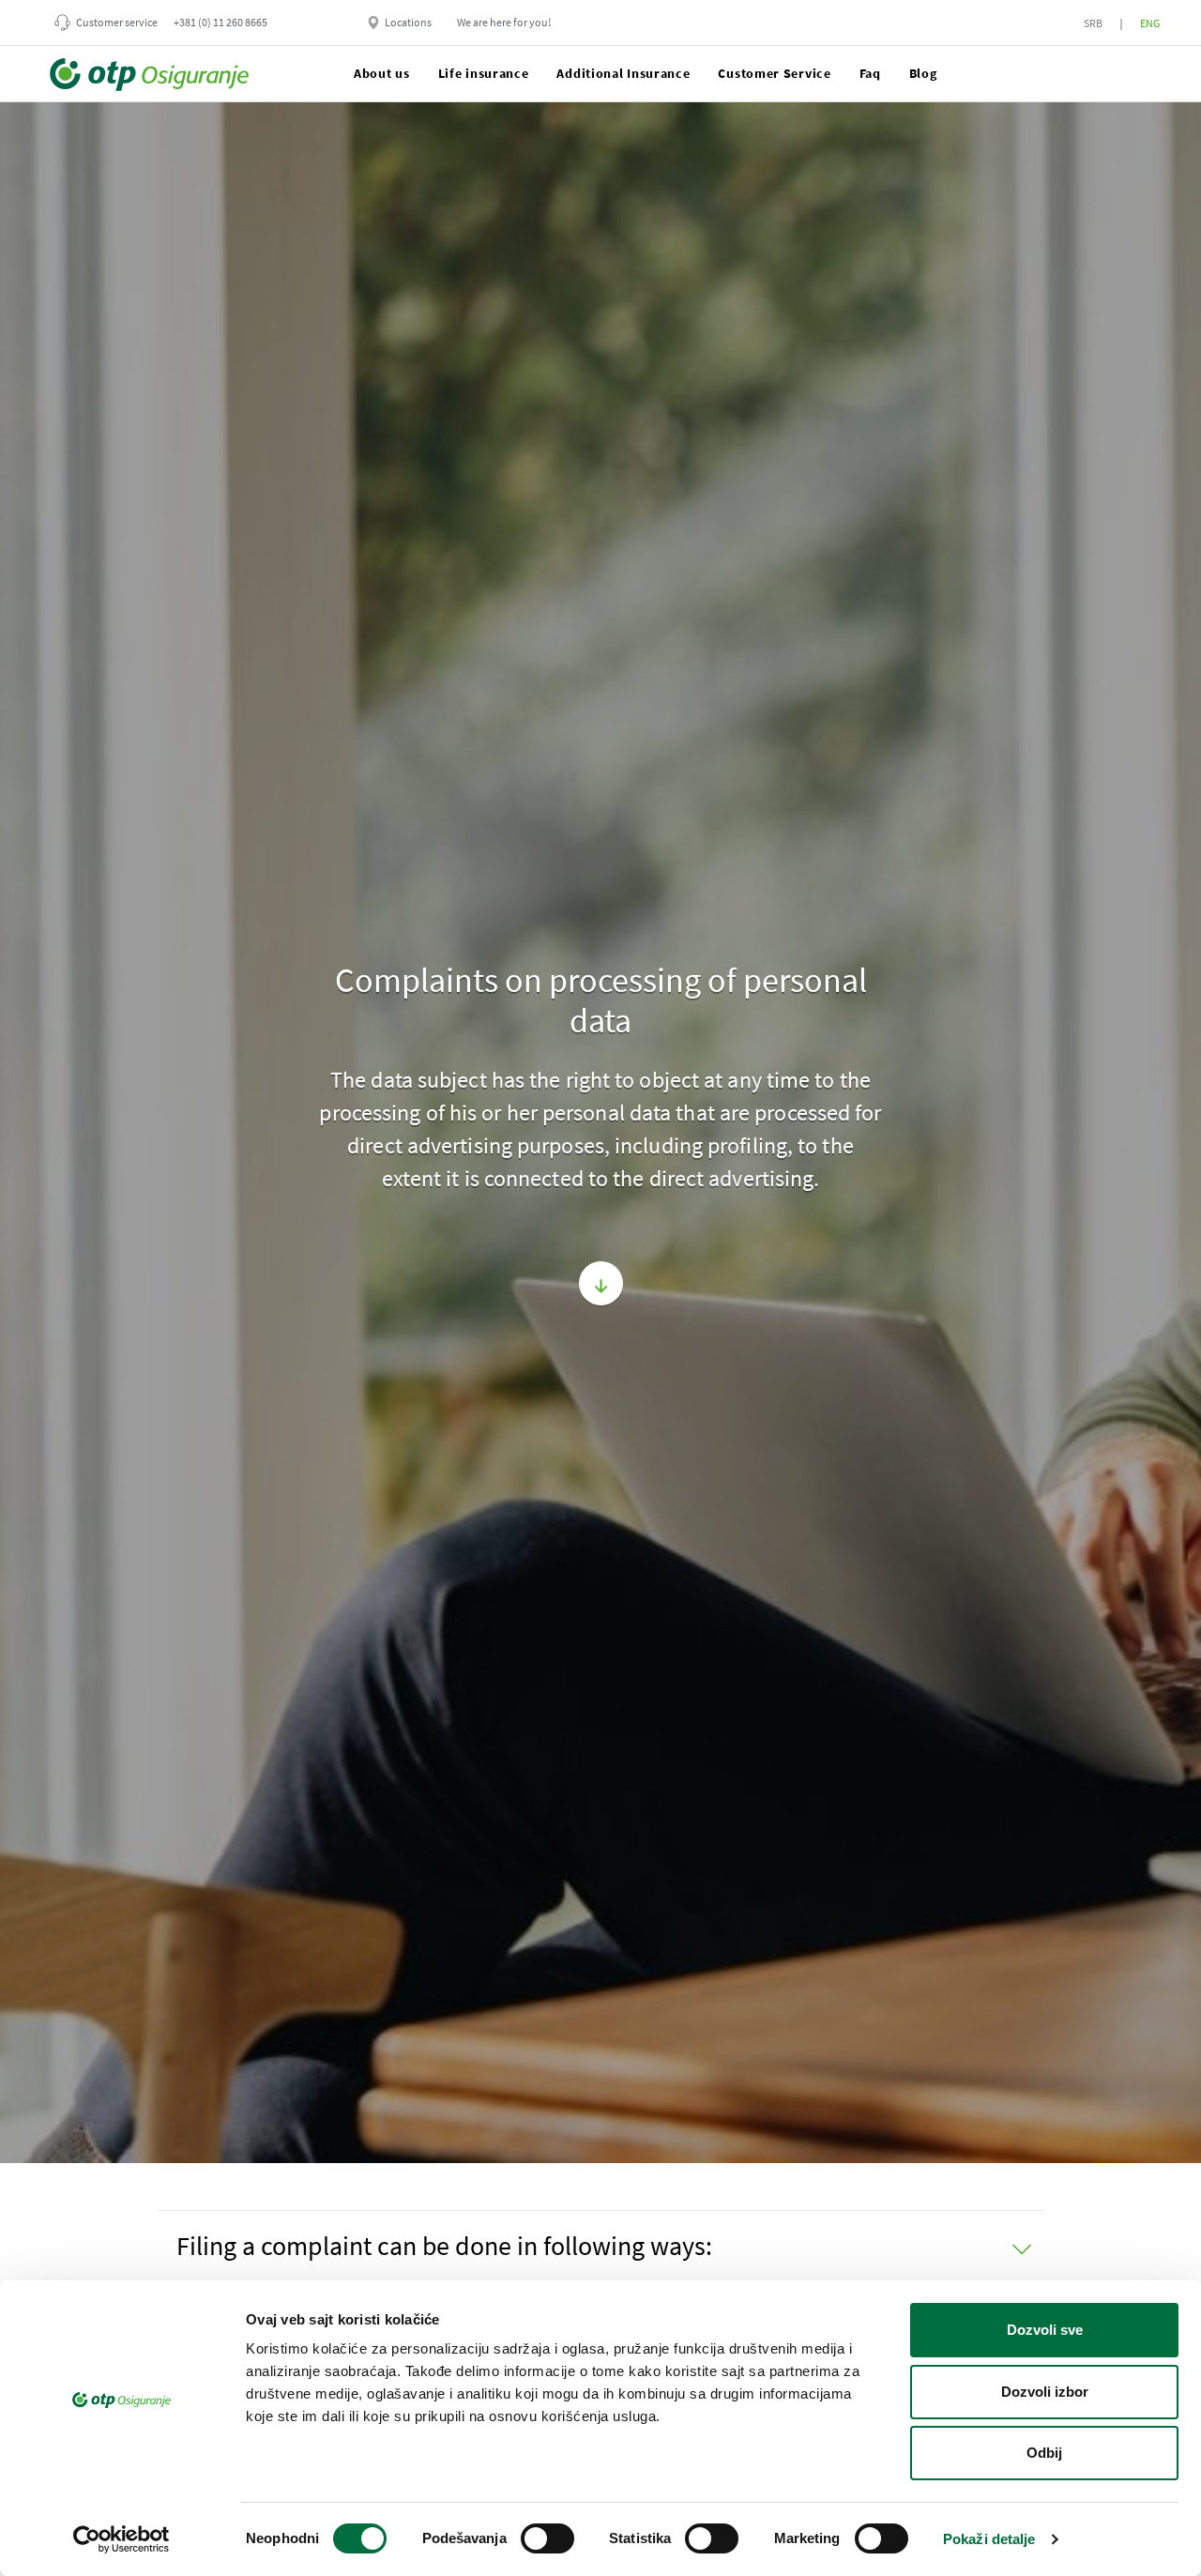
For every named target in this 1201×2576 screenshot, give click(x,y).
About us (382, 73)
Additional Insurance (623, 73)
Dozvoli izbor (1045, 2392)
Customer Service (774, 73)
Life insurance (484, 73)
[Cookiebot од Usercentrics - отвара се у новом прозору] (122, 2539)
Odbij (1044, 2453)
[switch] (547, 2538)
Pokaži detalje (989, 2539)
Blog (923, 73)
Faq (870, 73)
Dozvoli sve (1045, 2330)
